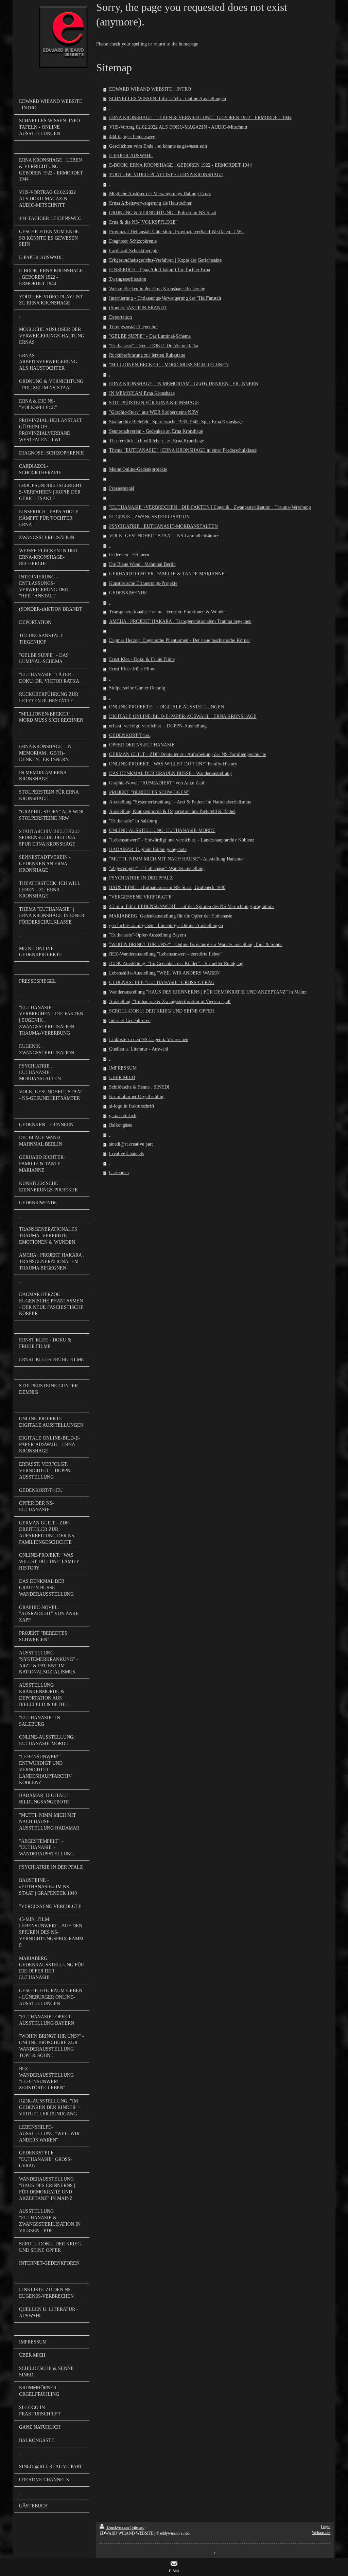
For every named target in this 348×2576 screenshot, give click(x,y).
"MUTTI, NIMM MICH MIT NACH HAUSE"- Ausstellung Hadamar (177, 859)
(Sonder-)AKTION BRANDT (138, 308)
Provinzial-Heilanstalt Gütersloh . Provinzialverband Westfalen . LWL (177, 232)
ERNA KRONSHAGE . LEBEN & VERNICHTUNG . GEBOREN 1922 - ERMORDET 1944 (200, 118)
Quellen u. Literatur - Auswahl (139, 1049)
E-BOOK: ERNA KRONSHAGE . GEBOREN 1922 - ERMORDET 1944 (180, 165)
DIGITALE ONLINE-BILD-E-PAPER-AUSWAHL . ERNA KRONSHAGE (183, 716)
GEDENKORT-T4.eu (130, 735)
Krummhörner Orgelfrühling (137, 1097)
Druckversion (118, 2527)
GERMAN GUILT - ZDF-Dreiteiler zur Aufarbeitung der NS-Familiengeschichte (188, 754)
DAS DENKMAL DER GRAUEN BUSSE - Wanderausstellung (170, 773)
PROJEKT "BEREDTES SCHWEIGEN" (149, 792)
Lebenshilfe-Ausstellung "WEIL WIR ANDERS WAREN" (165, 973)
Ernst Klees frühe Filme (132, 669)
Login (326, 2527)
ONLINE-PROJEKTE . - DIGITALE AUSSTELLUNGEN (167, 707)
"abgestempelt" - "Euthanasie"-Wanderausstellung (157, 868)
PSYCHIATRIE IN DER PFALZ (141, 878)
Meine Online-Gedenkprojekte (138, 469)
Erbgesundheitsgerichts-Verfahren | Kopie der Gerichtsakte (165, 260)
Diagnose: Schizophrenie (133, 241)
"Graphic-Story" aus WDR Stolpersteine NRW (154, 412)
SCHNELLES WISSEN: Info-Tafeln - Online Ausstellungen (168, 99)
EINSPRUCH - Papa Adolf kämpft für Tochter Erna (160, 270)
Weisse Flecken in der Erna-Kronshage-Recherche (157, 289)
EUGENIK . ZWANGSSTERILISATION (149, 517)
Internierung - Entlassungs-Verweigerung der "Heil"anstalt (165, 298)
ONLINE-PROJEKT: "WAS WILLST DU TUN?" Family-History (173, 764)
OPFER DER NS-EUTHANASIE (142, 745)
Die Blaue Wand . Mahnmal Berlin (142, 564)
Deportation (120, 317)
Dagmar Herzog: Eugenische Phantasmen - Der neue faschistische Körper (180, 640)
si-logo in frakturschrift (132, 1106)
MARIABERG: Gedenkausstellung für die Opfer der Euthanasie (171, 916)
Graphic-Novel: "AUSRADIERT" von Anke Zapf (157, 783)
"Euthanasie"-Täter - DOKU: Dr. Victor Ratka (154, 346)
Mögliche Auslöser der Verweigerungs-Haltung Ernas (160, 194)
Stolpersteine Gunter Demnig (137, 688)
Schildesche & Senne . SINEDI (139, 1087)
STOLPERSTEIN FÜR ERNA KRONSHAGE (154, 403)
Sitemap (138, 2527)
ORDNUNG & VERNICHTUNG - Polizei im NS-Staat (163, 213)
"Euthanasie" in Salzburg (133, 821)
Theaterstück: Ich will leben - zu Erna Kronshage (156, 441)
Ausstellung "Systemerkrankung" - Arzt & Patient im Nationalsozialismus (180, 802)
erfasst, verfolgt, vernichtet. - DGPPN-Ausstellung (158, 726)
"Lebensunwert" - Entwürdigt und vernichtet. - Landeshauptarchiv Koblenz (182, 840)
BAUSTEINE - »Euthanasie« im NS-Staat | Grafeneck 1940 (167, 887)
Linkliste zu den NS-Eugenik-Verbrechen (149, 1040)
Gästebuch (119, 1173)
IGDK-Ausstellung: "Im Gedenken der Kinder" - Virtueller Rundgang (176, 963)
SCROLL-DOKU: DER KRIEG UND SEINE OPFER (162, 1011)
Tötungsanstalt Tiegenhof (134, 327)
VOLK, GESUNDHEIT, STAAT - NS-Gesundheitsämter (164, 536)
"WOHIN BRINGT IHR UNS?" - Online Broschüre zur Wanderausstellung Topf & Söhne (196, 944)
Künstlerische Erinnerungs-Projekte (143, 583)
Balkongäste (121, 1125)
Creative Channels (126, 1154)
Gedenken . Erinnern (129, 555)
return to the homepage (176, 44)
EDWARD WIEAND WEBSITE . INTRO (150, 89)
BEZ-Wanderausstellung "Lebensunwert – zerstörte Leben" (166, 954)
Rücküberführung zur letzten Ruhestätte (147, 355)
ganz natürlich (123, 1116)
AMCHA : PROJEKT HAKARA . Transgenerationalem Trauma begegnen (180, 621)
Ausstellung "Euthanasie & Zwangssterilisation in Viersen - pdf (170, 1002)
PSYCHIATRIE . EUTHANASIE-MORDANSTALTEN (163, 526)
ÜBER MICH (122, 1078)
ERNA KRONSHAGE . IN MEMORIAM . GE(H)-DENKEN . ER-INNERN (184, 384)
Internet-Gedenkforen (130, 1021)
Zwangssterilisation (128, 279)
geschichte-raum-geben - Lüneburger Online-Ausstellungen (166, 925)
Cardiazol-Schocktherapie (134, 251)
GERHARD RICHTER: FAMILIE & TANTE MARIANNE (167, 574)
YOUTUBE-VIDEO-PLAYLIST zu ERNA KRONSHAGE (166, 175)
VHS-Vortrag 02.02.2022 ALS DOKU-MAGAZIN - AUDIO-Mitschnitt (178, 127)
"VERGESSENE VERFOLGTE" (141, 897)
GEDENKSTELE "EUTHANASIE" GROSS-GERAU (162, 983)
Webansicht (321, 2533)
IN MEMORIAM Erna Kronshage (142, 393)
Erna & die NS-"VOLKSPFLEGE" (143, 222)
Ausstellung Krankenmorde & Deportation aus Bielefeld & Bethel (172, 811)
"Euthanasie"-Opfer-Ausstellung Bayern (147, 935)
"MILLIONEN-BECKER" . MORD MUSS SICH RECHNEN (169, 365)
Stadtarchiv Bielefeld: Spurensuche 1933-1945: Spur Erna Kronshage (176, 422)
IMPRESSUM (123, 1068)
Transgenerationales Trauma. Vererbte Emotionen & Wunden (168, 612)
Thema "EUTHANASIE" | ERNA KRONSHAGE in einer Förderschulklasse (183, 450)
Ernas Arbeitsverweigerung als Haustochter (150, 203)
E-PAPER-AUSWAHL (131, 156)
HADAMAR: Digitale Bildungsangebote (148, 849)
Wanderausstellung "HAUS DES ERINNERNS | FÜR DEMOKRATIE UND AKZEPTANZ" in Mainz (208, 992)
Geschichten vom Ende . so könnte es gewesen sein (158, 146)
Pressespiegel (122, 488)
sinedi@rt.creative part (131, 1144)
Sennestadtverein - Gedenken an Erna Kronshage (156, 431)
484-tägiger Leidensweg (132, 137)
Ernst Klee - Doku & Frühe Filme (142, 659)
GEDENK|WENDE (128, 593)
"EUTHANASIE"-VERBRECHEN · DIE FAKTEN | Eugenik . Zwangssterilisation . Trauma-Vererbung (210, 507)
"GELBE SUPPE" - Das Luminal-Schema (150, 336)
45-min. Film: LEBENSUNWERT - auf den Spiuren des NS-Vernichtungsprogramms (192, 906)
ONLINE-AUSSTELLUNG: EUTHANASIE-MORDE (162, 830)
